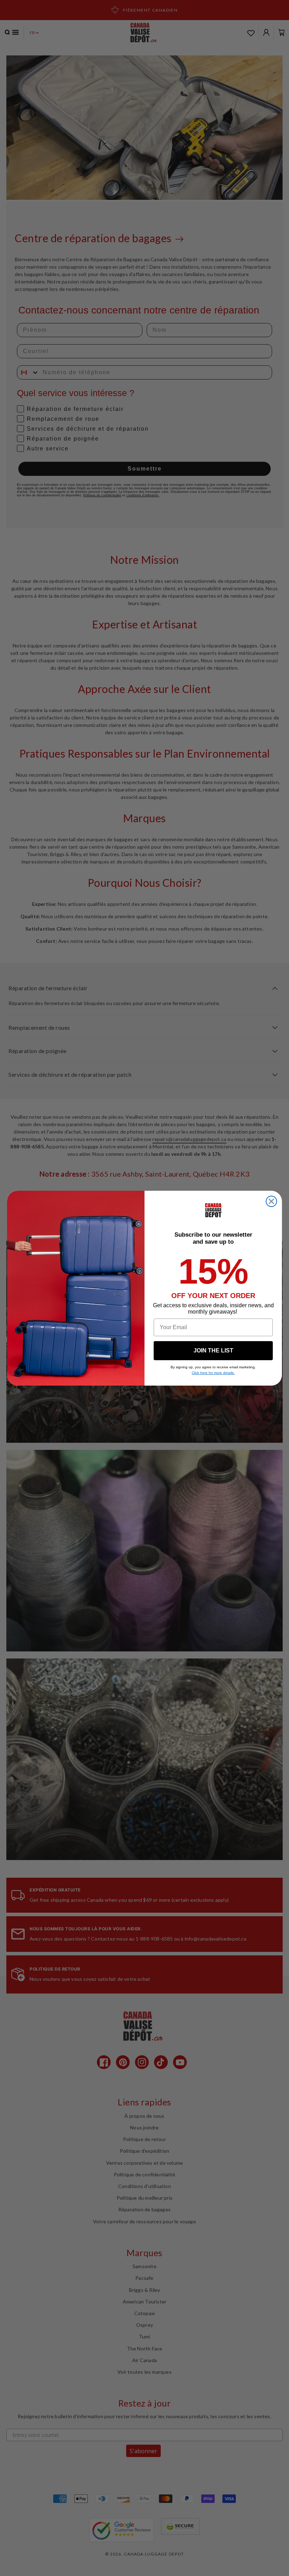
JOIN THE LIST (213, 1350)
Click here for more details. (213, 1373)
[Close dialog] (271, 1201)
